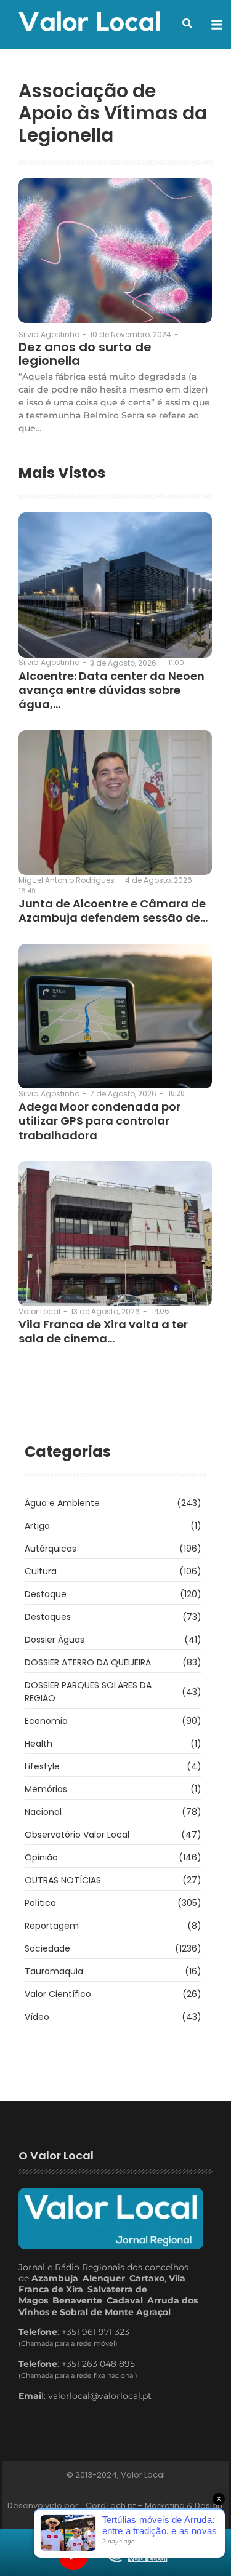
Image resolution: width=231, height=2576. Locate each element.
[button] (187, 23)
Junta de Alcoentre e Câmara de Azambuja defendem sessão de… (113, 911)
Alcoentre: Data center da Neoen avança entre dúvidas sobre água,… (111, 690)
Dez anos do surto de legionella (85, 354)
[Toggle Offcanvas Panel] (217, 25)
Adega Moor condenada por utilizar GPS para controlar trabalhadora (99, 1121)
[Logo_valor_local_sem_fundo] (89, 23)
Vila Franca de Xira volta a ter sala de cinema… (103, 1332)
